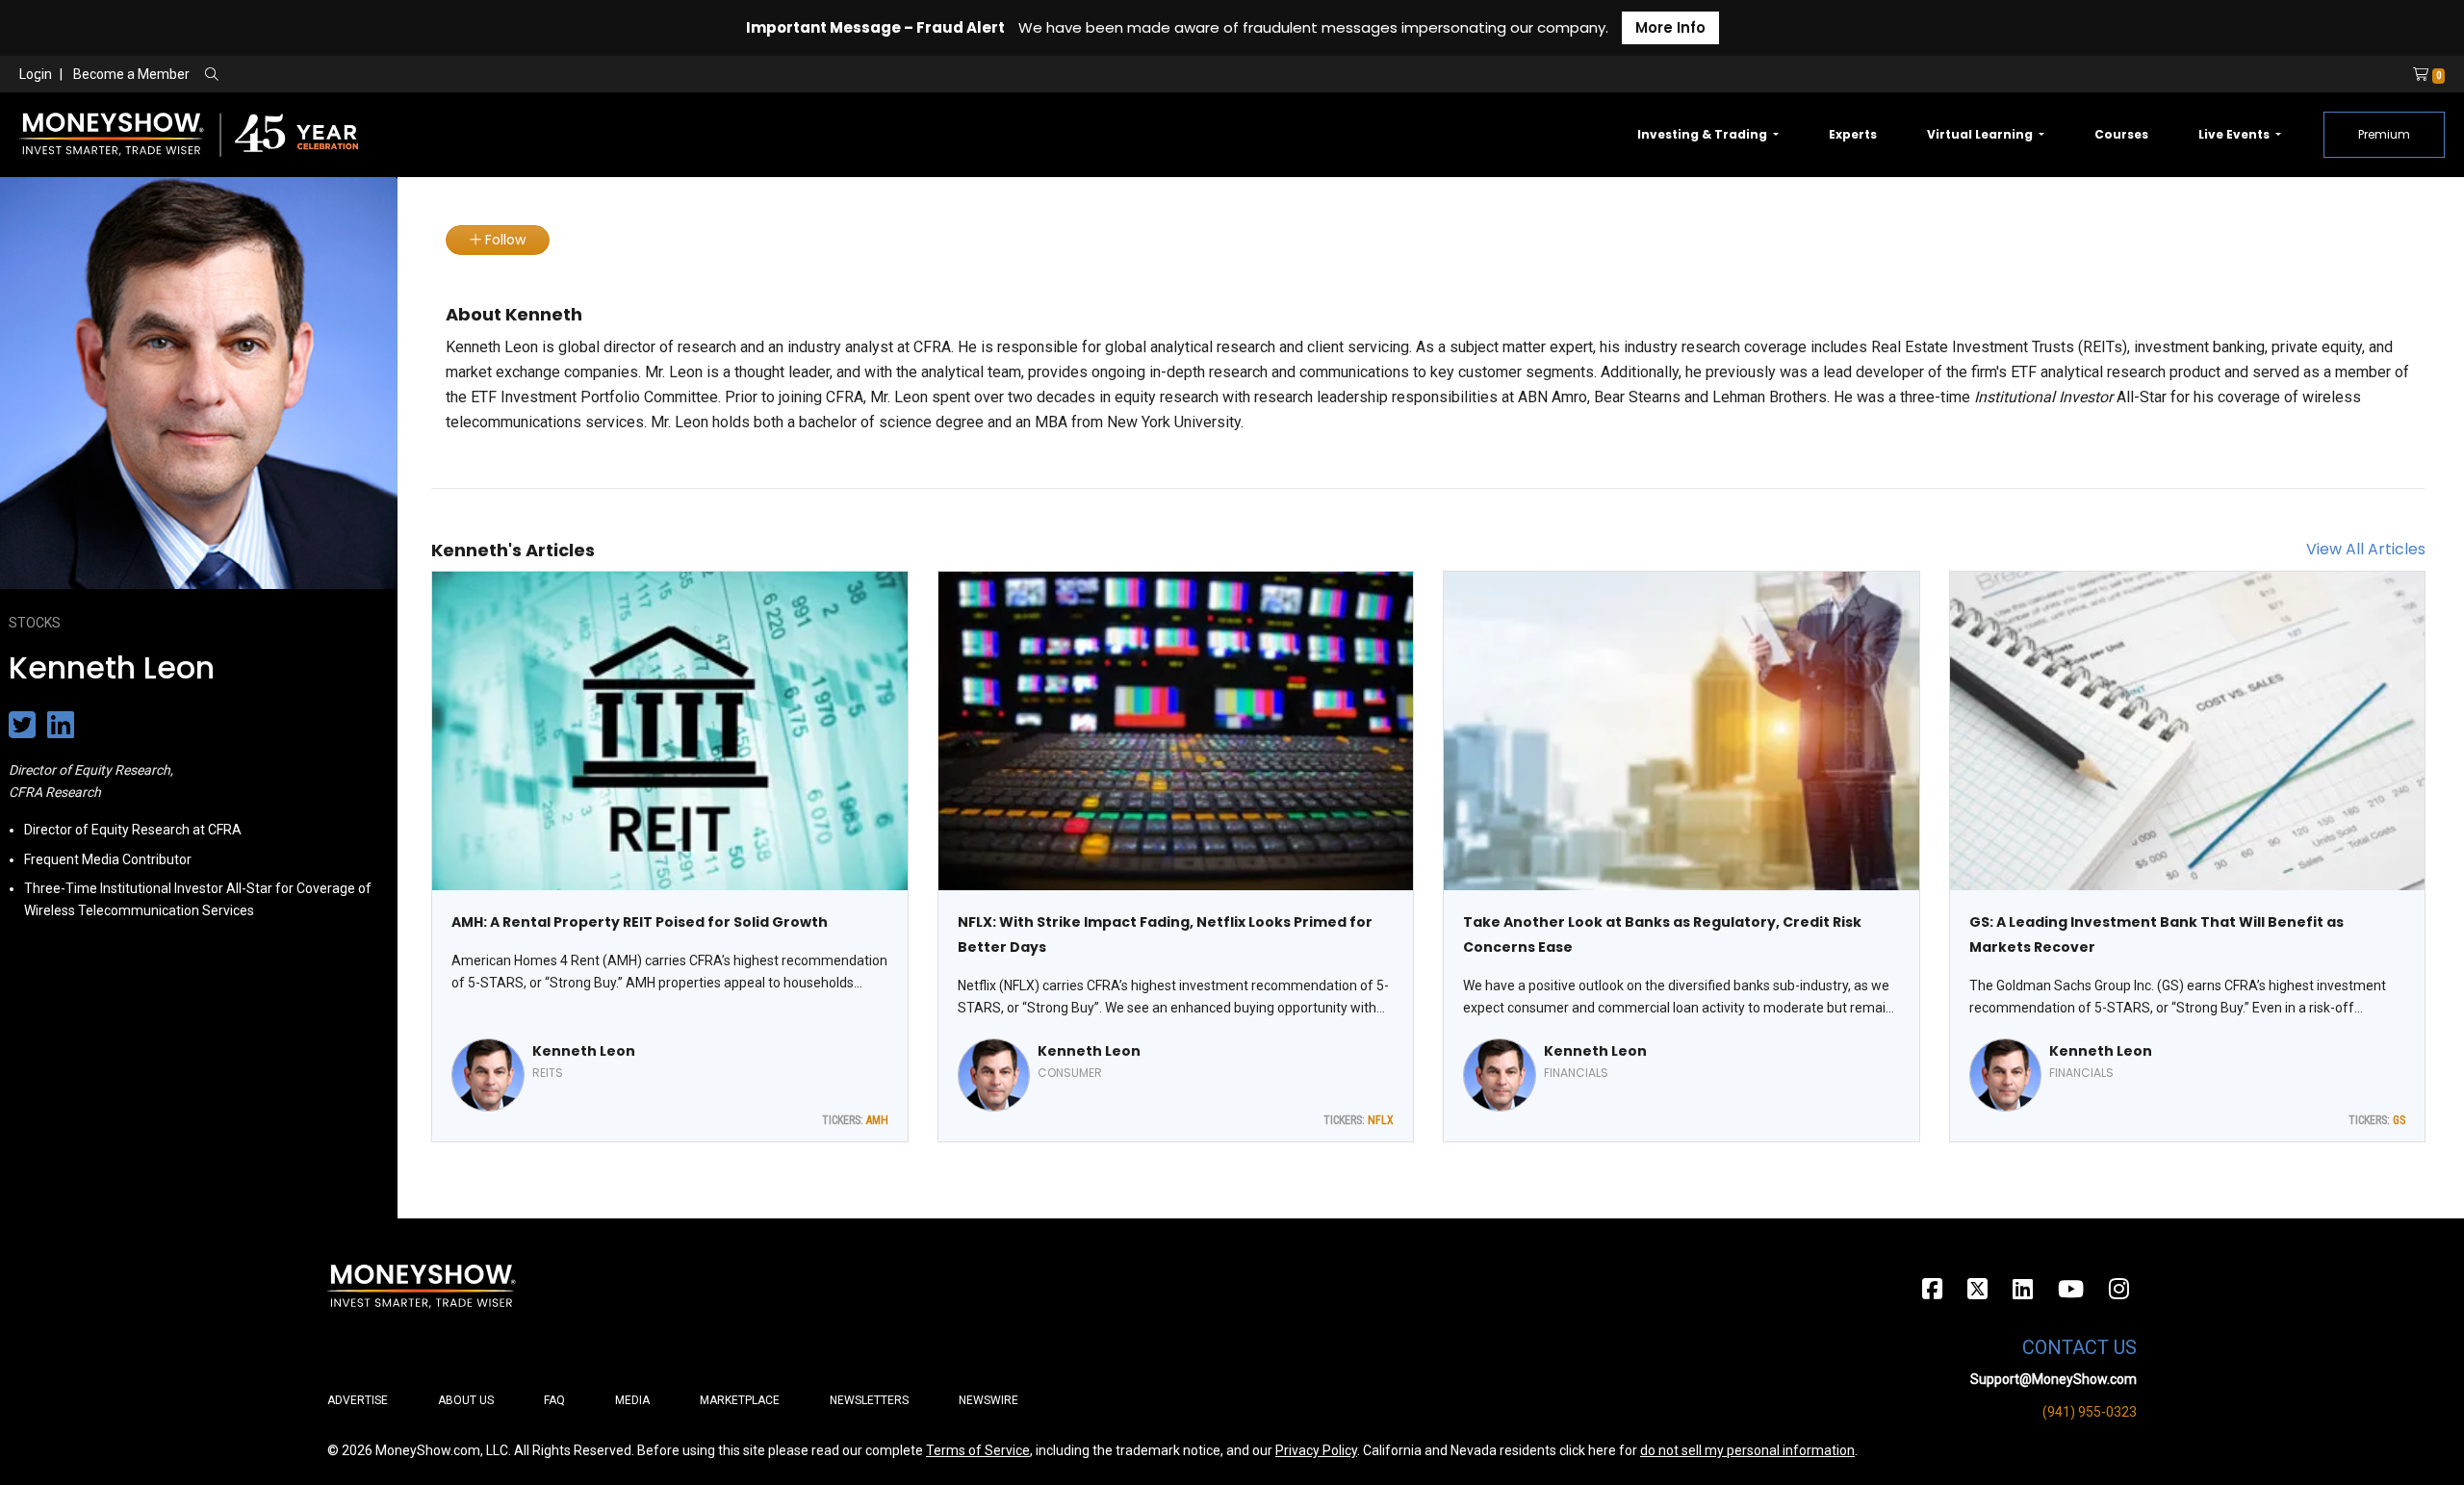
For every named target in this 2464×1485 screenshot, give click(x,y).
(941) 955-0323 (2090, 1412)
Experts (1853, 134)
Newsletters (869, 1400)
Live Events (2235, 134)
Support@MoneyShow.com (2053, 1379)
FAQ (554, 1400)
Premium (2384, 134)
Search (419, 75)
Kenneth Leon (584, 1051)
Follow (503, 240)
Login (36, 74)
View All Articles (2366, 549)
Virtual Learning (1981, 134)
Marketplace (740, 1400)
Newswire (988, 1400)
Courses (2121, 134)
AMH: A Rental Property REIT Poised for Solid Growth (640, 922)
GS (2399, 1120)
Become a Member (131, 74)
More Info (1670, 27)
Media (632, 1400)
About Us (466, 1400)
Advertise (358, 1400)
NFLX (1381, 1120)
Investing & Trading (1704, 134)
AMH (877, 1120)
